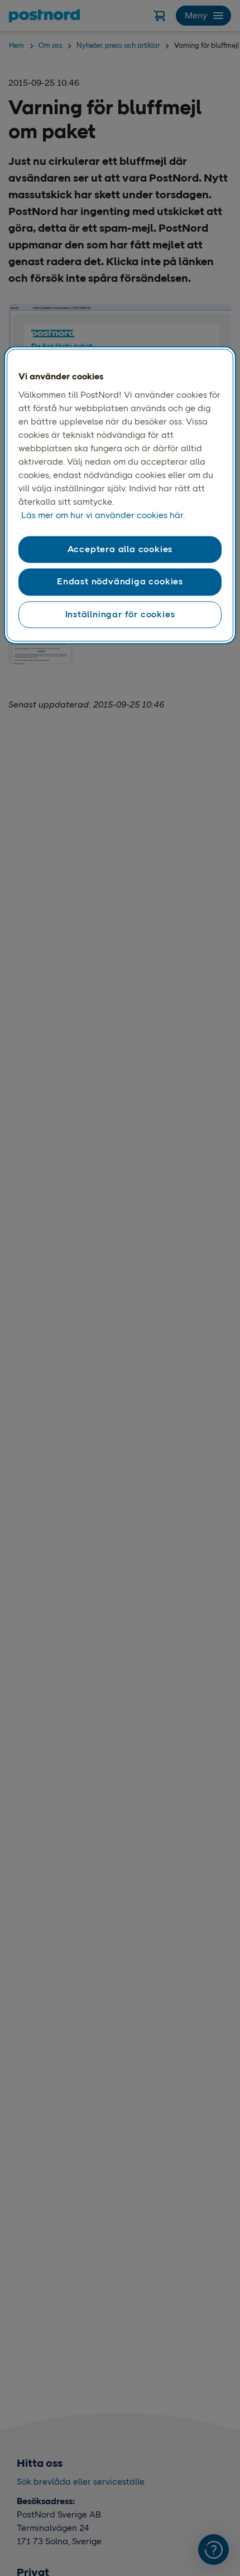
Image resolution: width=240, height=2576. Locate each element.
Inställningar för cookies (120, 614)
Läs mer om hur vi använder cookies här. (103, 515)
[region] (120, 495)
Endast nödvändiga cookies (120, 582)
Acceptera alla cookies (120, 549)
